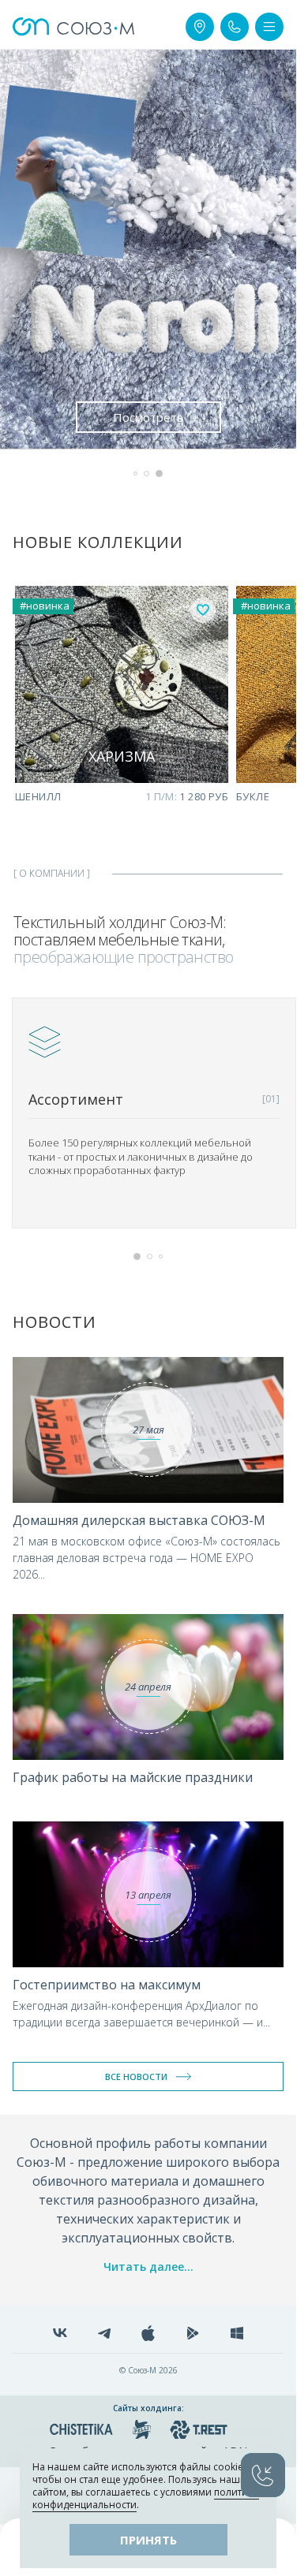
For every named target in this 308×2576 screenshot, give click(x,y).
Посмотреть (148, 417)
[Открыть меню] (269, 27)
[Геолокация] (200, 27)
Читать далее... (148, 2267)
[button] (135, 473)
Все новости (136, 2076)
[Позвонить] (235, 27)
